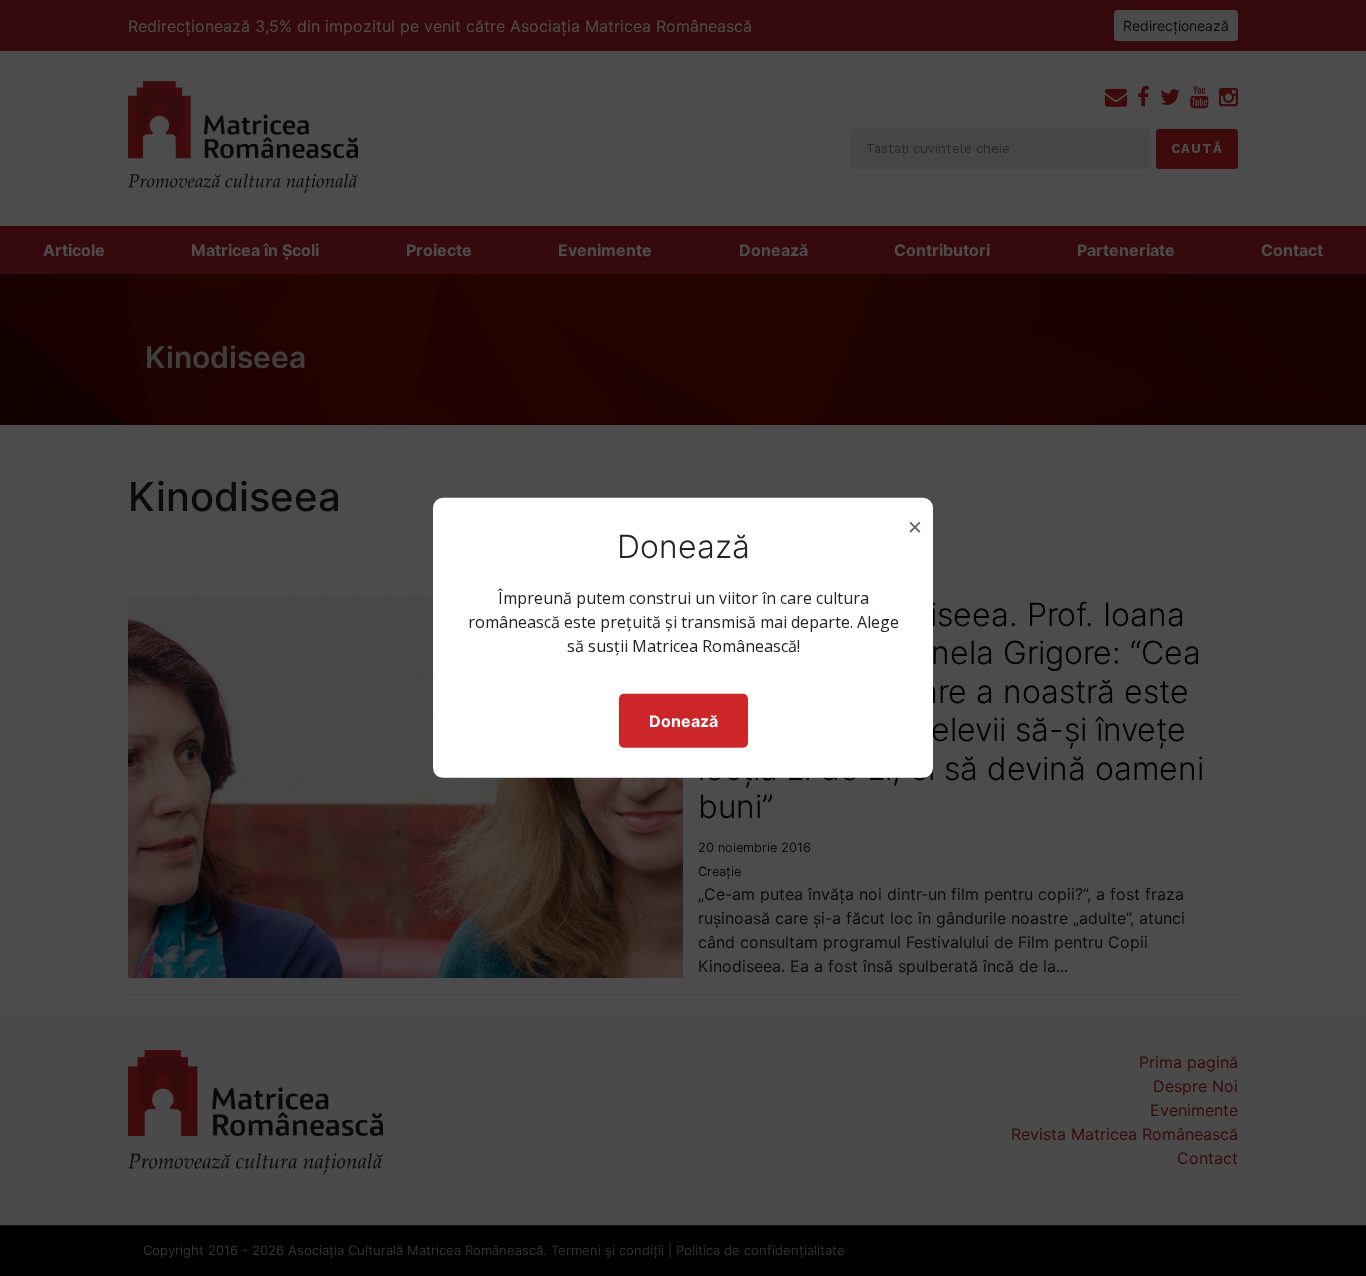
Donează (683, 721)
